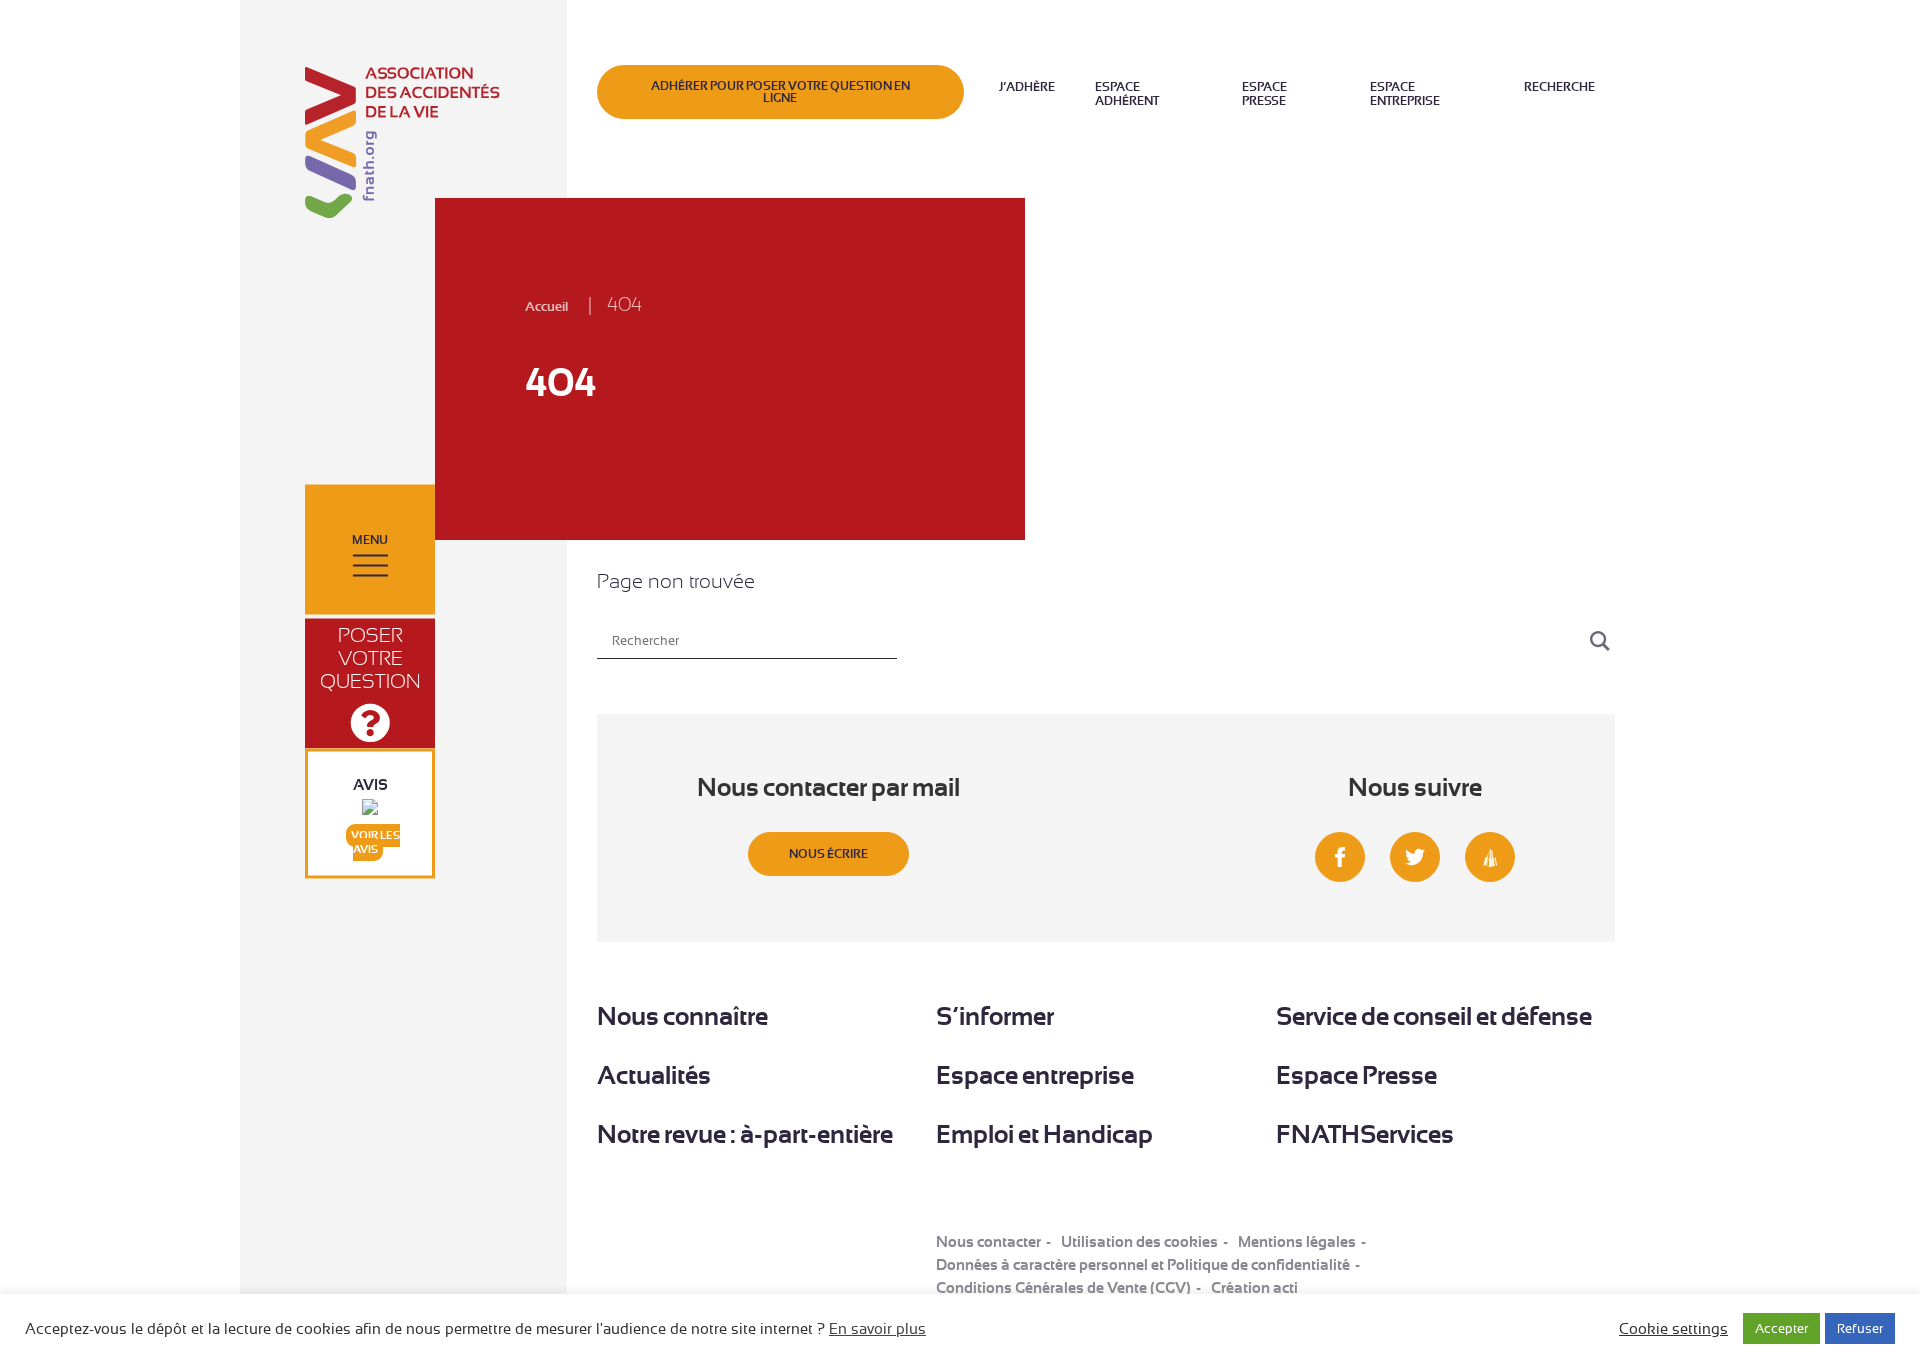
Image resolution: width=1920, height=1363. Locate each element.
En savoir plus (877, 1329)
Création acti (1254, 1288)
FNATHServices (1365, 1134)
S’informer (995, 1016)
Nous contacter (988, 1242)
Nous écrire (828, 854)
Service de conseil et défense (1434, 1016)
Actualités (654, 1075)
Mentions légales (1297, 1242)
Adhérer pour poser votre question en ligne (780, 92)
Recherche (1559, 87)
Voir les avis (375, 842)
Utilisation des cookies (1139, 1242)
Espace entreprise (1405, 94)
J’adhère (1027, 87)
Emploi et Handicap (1044, 1134)
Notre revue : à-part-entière (745, 1134)
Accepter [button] (1781, 1328)
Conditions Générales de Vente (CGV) (1063, 1288)
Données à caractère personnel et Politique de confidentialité (1143, 1265)
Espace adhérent (1127, 94)
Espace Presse (1264, 94)
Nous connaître (682, 1016)
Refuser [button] (1860, 1328)
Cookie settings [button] (1673, 1329)
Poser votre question (370, 658)
